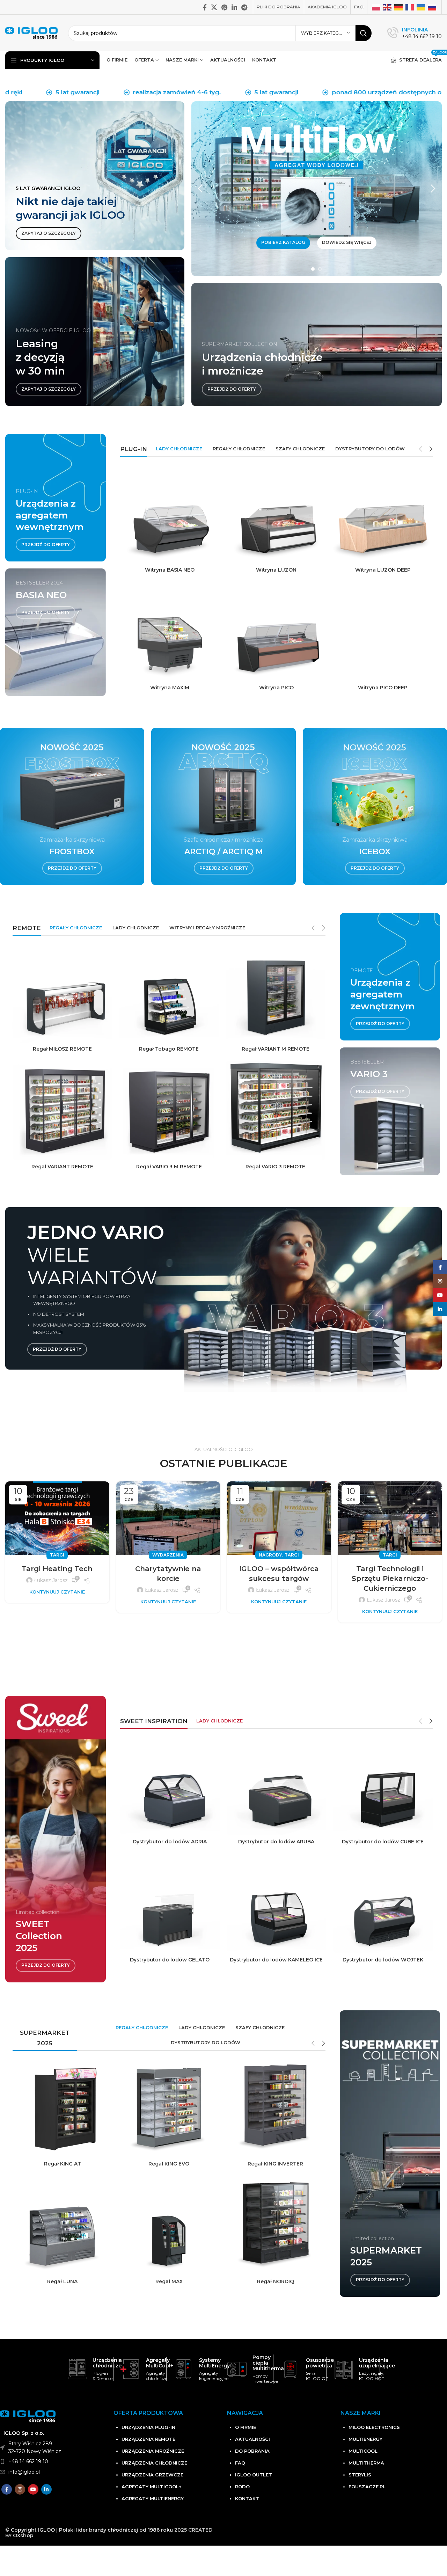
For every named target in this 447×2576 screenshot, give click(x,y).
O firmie (246, 2427)
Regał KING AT (63, 2164)
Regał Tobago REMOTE (169, 1049)
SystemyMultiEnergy (214, 2363)
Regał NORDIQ (276, 2281)
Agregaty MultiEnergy (153, 2498)
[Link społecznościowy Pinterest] (224, 7)
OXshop (23, 2535)
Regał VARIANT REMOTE (62, 1167)
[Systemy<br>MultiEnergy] (184, 2369)
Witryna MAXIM (170, 688)
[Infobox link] (415, 33)
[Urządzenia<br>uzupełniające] (343, 2369)
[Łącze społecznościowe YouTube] (33, 2489)
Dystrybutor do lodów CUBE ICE (383, 1842)
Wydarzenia (168, 1555)
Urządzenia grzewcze (152, 2475)
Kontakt (247, 2498)
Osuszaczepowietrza (320, 2363)
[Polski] (376, 7)
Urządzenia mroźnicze (153, 2451)
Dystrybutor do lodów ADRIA (170, 1842)
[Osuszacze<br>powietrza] (290, 2369)
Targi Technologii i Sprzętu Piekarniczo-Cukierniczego (390, 1579)
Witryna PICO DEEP (383, 688)
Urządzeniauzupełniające (377, 2363)
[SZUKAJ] (364, 33)
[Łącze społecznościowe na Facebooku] (205, 7)
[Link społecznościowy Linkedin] (234, 7)
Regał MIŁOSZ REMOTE (62, 1049)
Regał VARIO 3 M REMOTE (169, 1167)
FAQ (240, 2463)
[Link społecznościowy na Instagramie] (20, 2489)
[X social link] (214, 7)
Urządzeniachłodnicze (107, 2363)
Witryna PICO (276, 688)
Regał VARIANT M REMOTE (276, 1049)
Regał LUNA (62, 2281)
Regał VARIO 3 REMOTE (275, 1167)
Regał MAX (169, 2281)
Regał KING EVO (169, 2164)
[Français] (410, 7)
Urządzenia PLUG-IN (148, 2427)
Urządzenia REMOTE (148, 2439)
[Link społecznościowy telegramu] (244, 7)
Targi (57, 1555)
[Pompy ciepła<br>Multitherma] (237, 2369)
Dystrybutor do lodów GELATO (170, 1960)
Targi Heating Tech (57, 1569)
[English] (388, 7)
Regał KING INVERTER (275, 2164)
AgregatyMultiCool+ (160, 2363)
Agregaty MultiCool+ (152, 2487)
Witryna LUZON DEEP (383, 570)
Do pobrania (252, 2451)
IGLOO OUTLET (254, 2475)
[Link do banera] (95, 176)
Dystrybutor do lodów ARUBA (276, 1842)
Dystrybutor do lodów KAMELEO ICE (276, 1960)
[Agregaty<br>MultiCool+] (130, 2369)
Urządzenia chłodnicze (154, 2463)
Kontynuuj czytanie (57, 1592)
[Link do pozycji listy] (53, 2461)
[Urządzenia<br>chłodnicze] (77, 2369)
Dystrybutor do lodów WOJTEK (383, 1960)
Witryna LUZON (276, 570)
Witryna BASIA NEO (170, 570)
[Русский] (432, 7)
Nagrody (270, 1555)
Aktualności (252, 2439)
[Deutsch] (399, 7)
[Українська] (421, 7)
